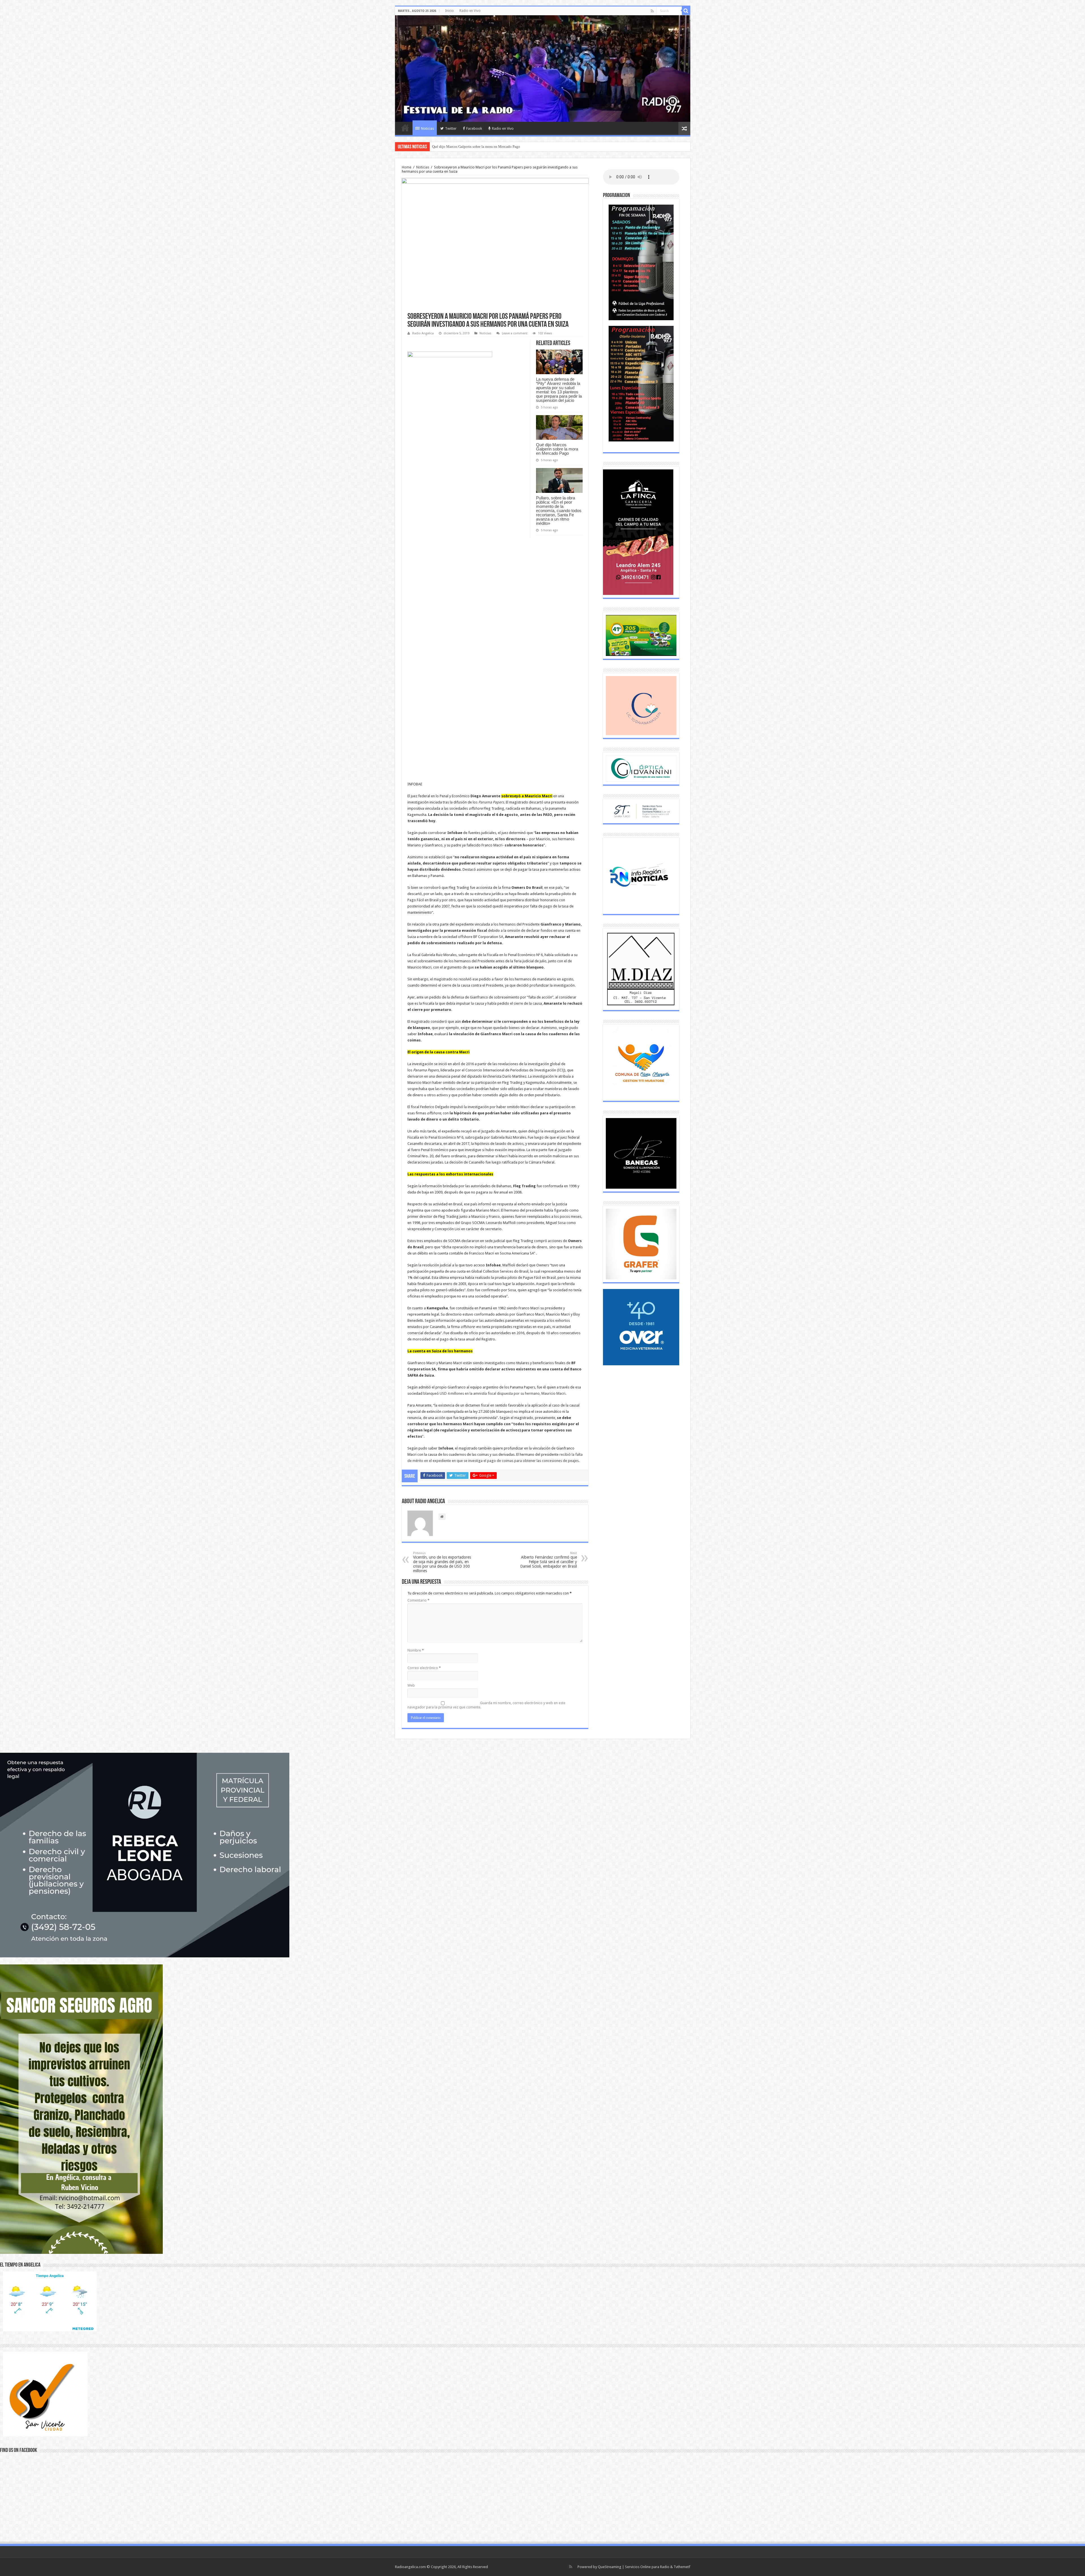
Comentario (418, 1600)
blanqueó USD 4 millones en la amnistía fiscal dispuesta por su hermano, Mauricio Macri (494, 1393)
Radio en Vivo (470, 11)
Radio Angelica (423, 333)
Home (407, 167)
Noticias (428, 128)
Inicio (449, 11)
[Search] (686, 11)
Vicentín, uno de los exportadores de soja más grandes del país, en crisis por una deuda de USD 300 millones (442, 1562)
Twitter (451, 128)
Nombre (416, 1650)
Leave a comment (515, 333)
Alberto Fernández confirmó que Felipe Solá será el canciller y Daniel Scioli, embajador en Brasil (549, 1560)
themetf (684, 2567)
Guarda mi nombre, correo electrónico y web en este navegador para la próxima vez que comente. (486, 1705)
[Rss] (652, 11)
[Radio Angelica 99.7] (543, 69)
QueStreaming (610, 2567)
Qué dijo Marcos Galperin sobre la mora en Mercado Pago (557, 449)
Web (411, 1685)
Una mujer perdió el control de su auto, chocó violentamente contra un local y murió (496, 147)
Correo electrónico (424, 1668)
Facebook (474, 128)
